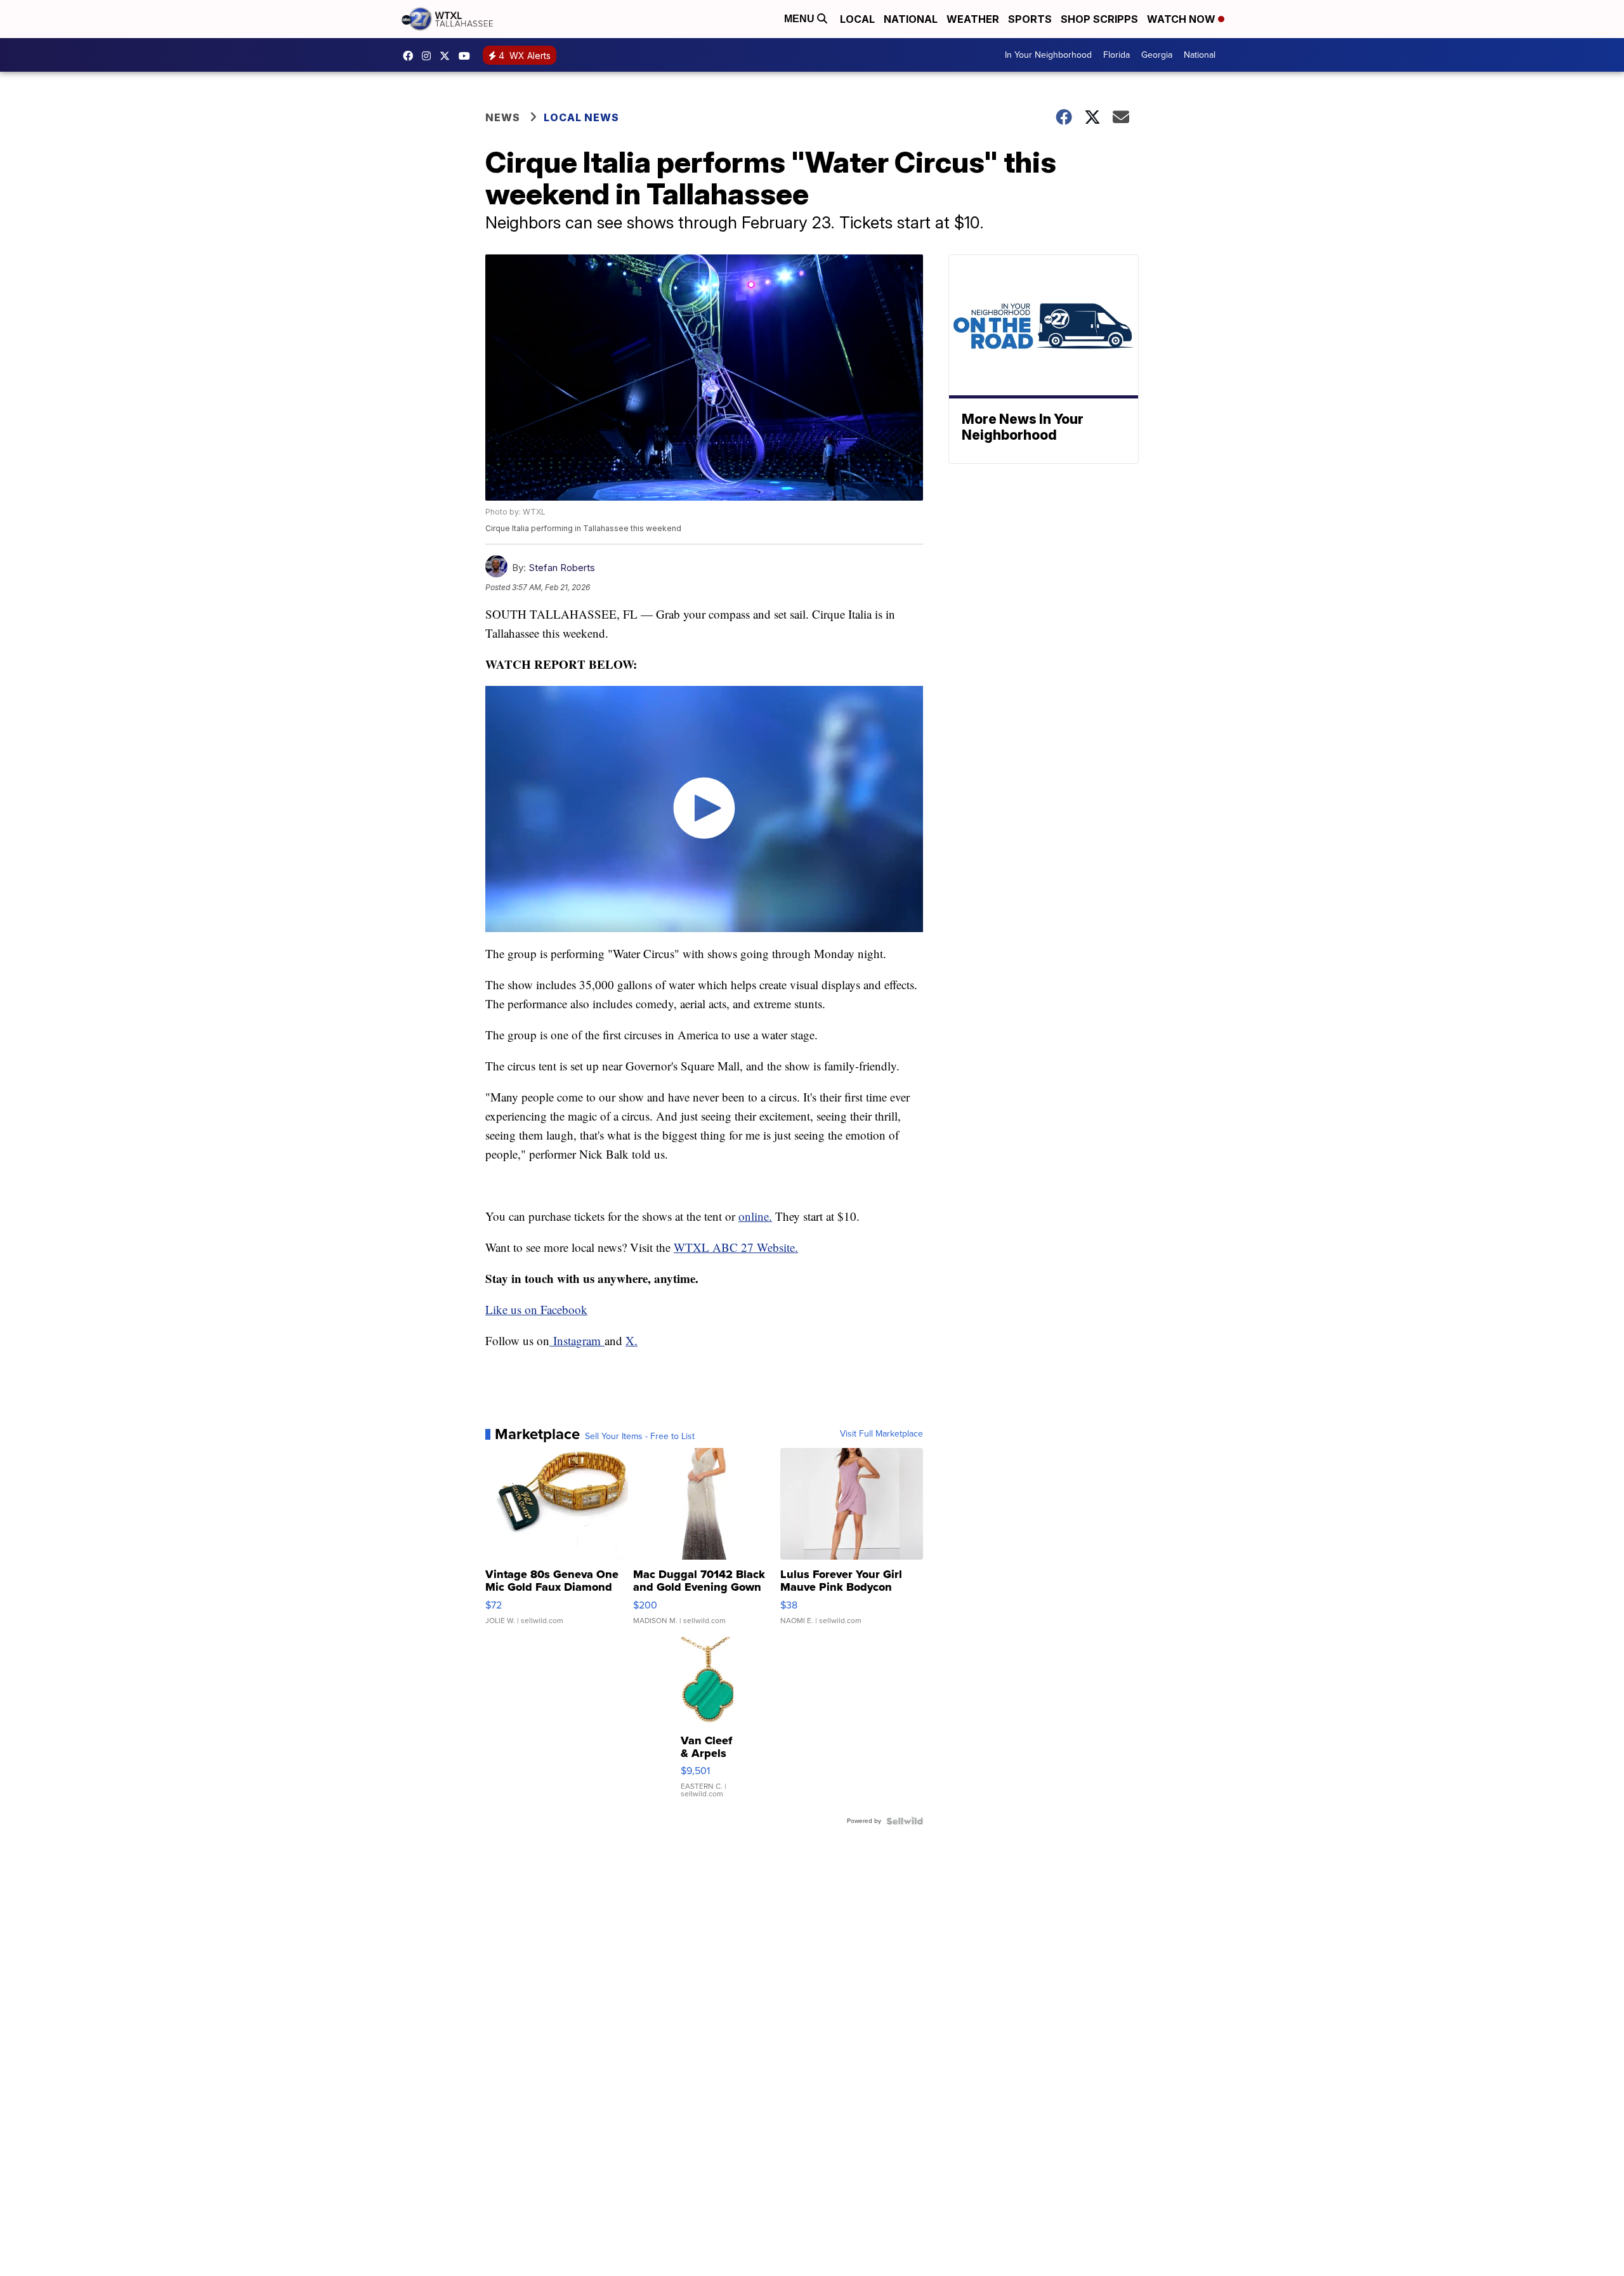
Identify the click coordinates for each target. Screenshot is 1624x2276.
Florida (1116, 55)
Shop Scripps (1099, 19)
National (911, 19)
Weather (973, 19)
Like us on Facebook (536, 1309)
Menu (801, 19)
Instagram (577, 1340)
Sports (1030, 19)
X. (632, 1340)
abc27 (448, 56)
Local (857, 19)
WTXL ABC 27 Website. (736, 1247)
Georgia (1157, 55)
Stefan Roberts (562, 568)
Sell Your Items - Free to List (640, 1437)
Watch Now (1182, 19)
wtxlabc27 (429, 56)
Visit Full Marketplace (881, 1434)
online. (755, 1216)
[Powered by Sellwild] (905, 1821)
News (503, 117)
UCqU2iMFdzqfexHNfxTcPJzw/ (468, 56)
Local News (581, 117)
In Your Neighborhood (1048, 55)
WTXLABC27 (411, 56)
